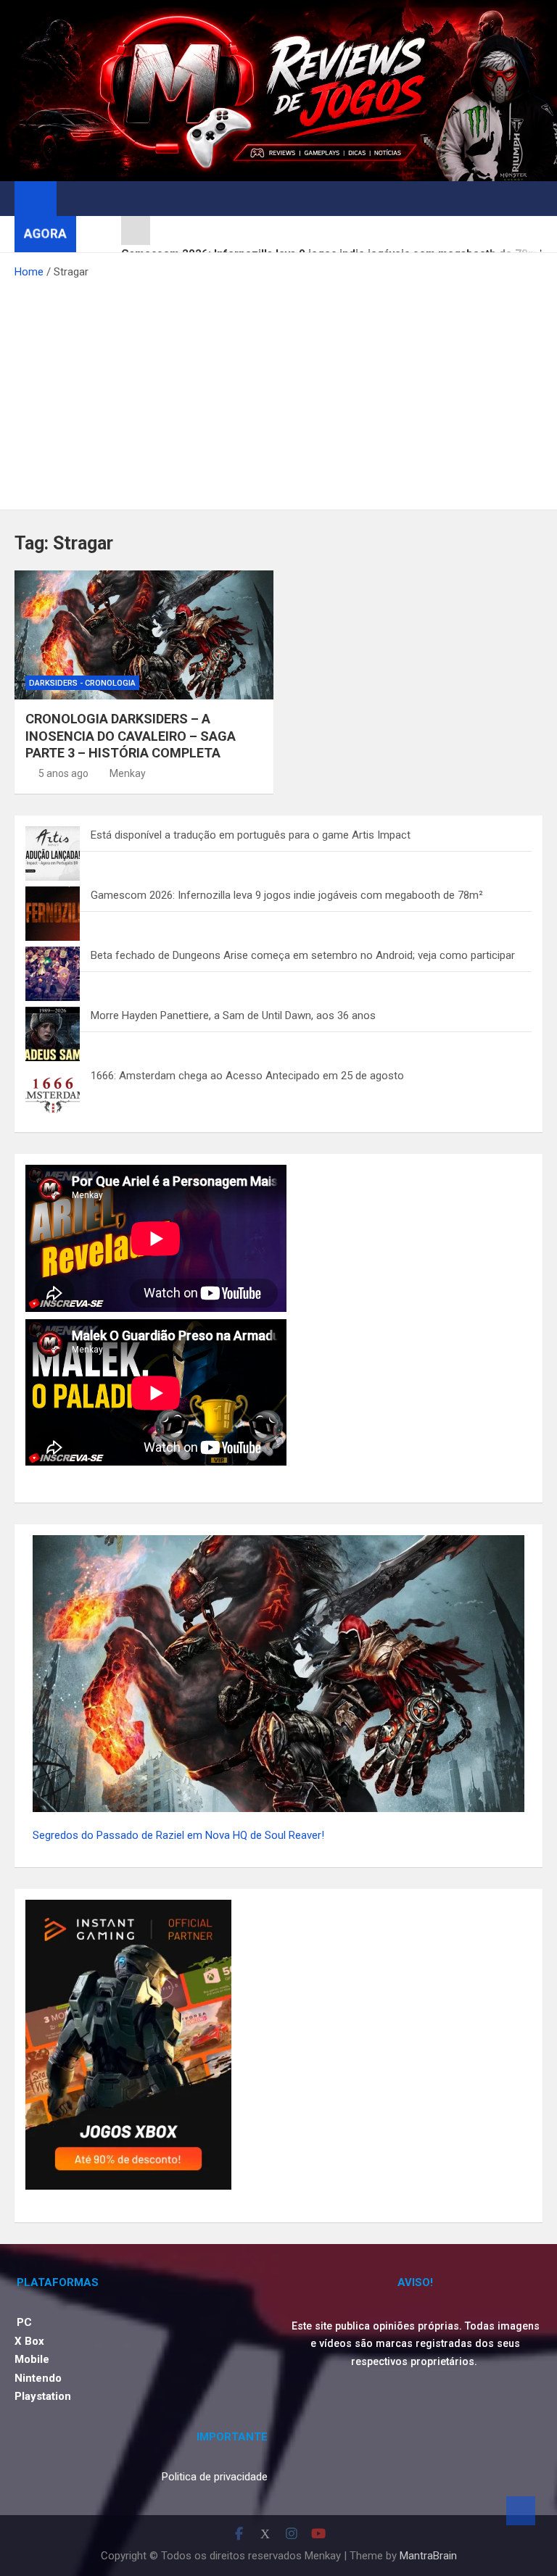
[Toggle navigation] (75, 198)
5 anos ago (63, 773)
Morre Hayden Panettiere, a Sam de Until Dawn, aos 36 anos (233, 1015)
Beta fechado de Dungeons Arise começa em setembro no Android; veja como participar (303, 955)
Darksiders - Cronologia (82, 683)
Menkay (128, 773)
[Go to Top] (521, 2511)
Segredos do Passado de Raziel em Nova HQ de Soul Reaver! (178, 1835)
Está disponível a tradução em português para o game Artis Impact (251, 835)
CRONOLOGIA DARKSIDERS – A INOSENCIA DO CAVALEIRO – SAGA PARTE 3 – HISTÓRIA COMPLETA (131, 736)
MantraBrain (428, 2556)
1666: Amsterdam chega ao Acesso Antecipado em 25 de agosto (247, 1076)
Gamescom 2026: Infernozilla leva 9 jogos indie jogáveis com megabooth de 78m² (287, 895)
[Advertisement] (278, 390)
